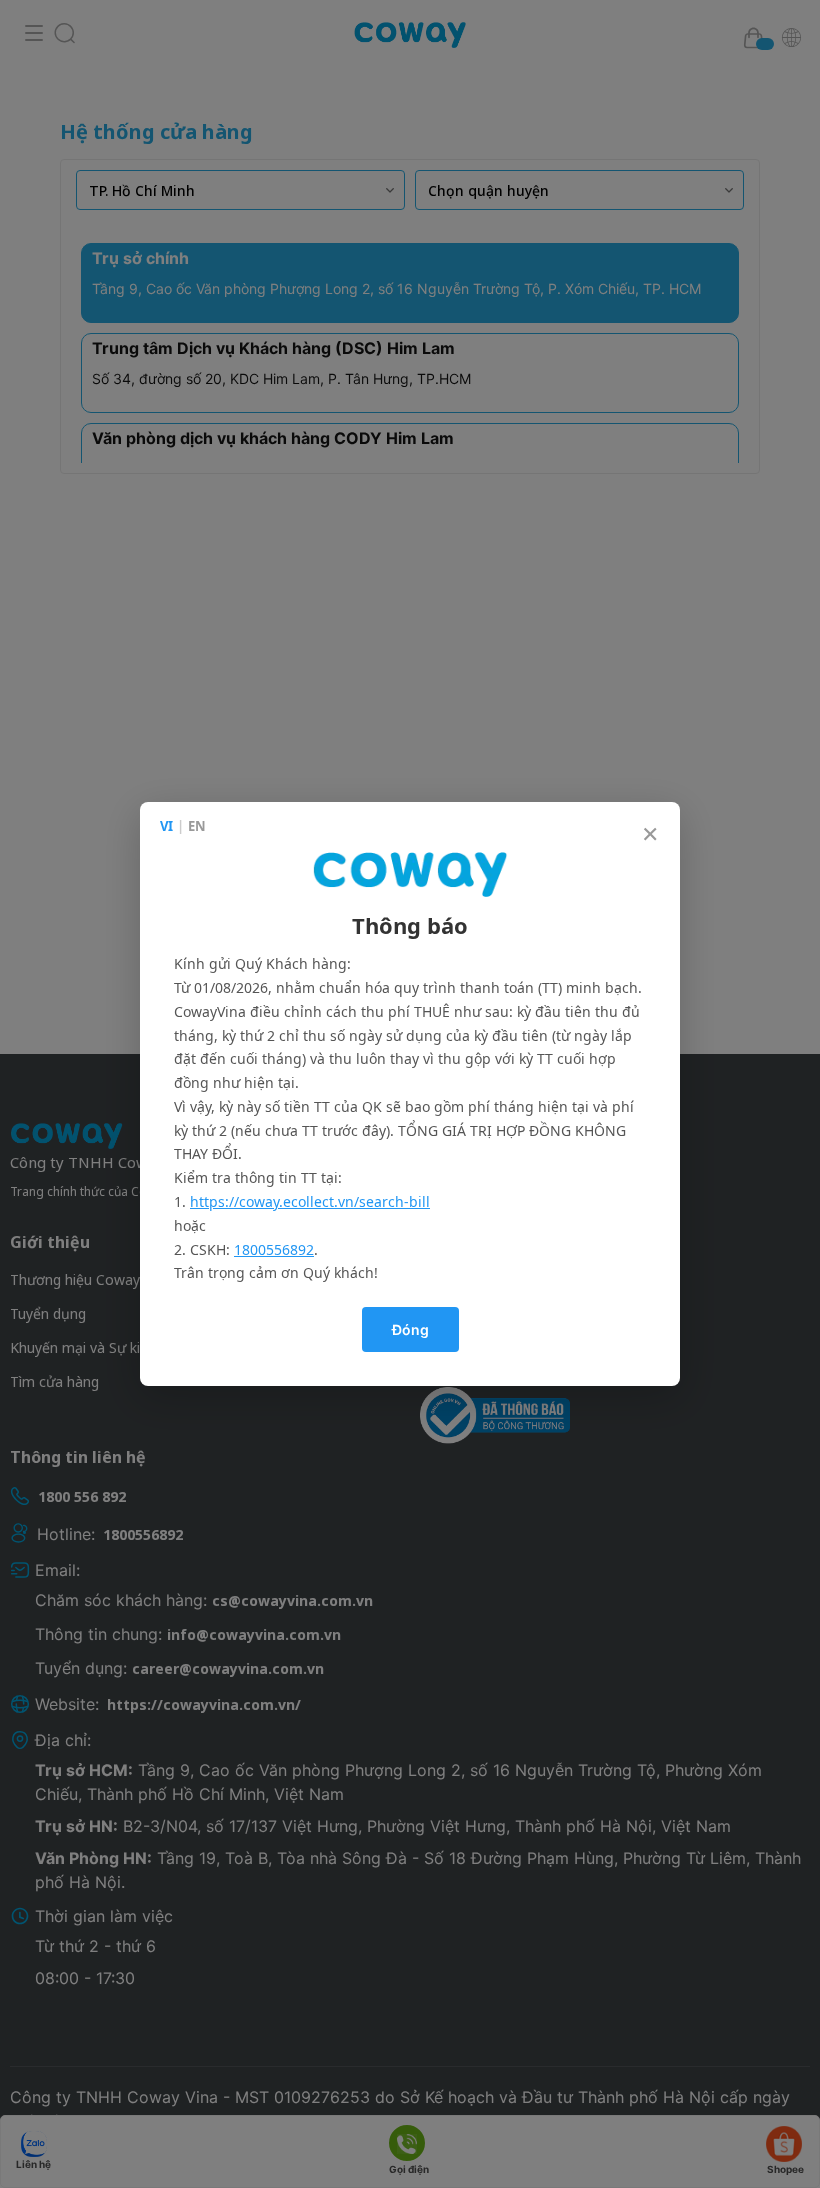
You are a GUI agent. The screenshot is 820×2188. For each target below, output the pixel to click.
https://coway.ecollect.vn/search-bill (310, 1201)
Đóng (410, 1329)
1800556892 (274, 1249)
